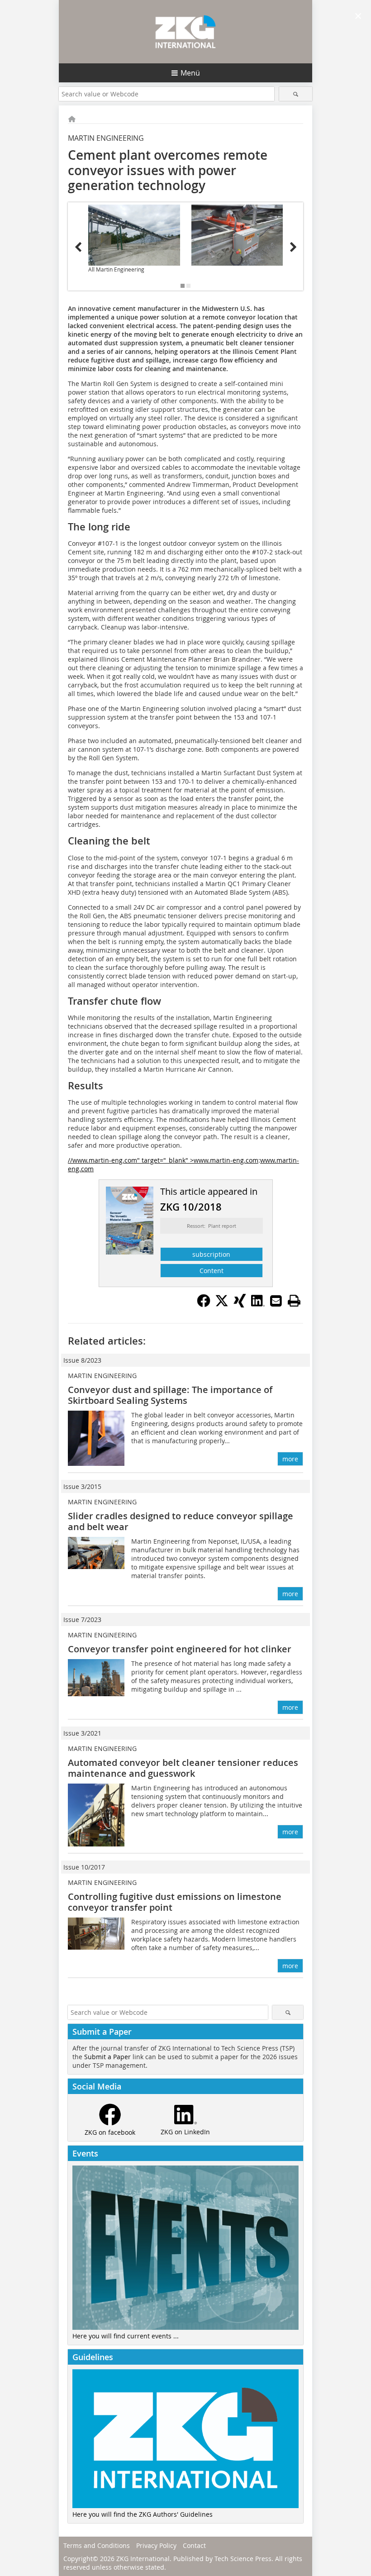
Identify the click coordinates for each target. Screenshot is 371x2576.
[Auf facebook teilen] (204, 1305)
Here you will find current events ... (126, 2336)
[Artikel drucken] (294, 1301)
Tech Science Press (243, 2559)
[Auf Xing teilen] (240, 1305)
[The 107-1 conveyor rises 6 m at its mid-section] (134, 235)
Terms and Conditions (97, 2545)
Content (212, 1271)
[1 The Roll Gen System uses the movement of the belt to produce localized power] (237, 235)
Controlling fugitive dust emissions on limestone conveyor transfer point (175, 1902)
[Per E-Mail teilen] (276, 1301)
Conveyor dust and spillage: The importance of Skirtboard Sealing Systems (170, 1395)
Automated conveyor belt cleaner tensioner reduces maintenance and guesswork (183, 1768)
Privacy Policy (156, 2545)
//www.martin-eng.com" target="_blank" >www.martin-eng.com (163, 1160)
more (290, 1459)
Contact (194, 2545)
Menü (190, 73)
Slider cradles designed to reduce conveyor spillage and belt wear (181, 1521)
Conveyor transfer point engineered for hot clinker (180, 1649)
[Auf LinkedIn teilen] (258, 1305)
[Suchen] (296, 94)
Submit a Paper (107, 2057)
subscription (211, 1254)
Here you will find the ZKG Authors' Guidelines (143, 2514)
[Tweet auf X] (222, 1305)
